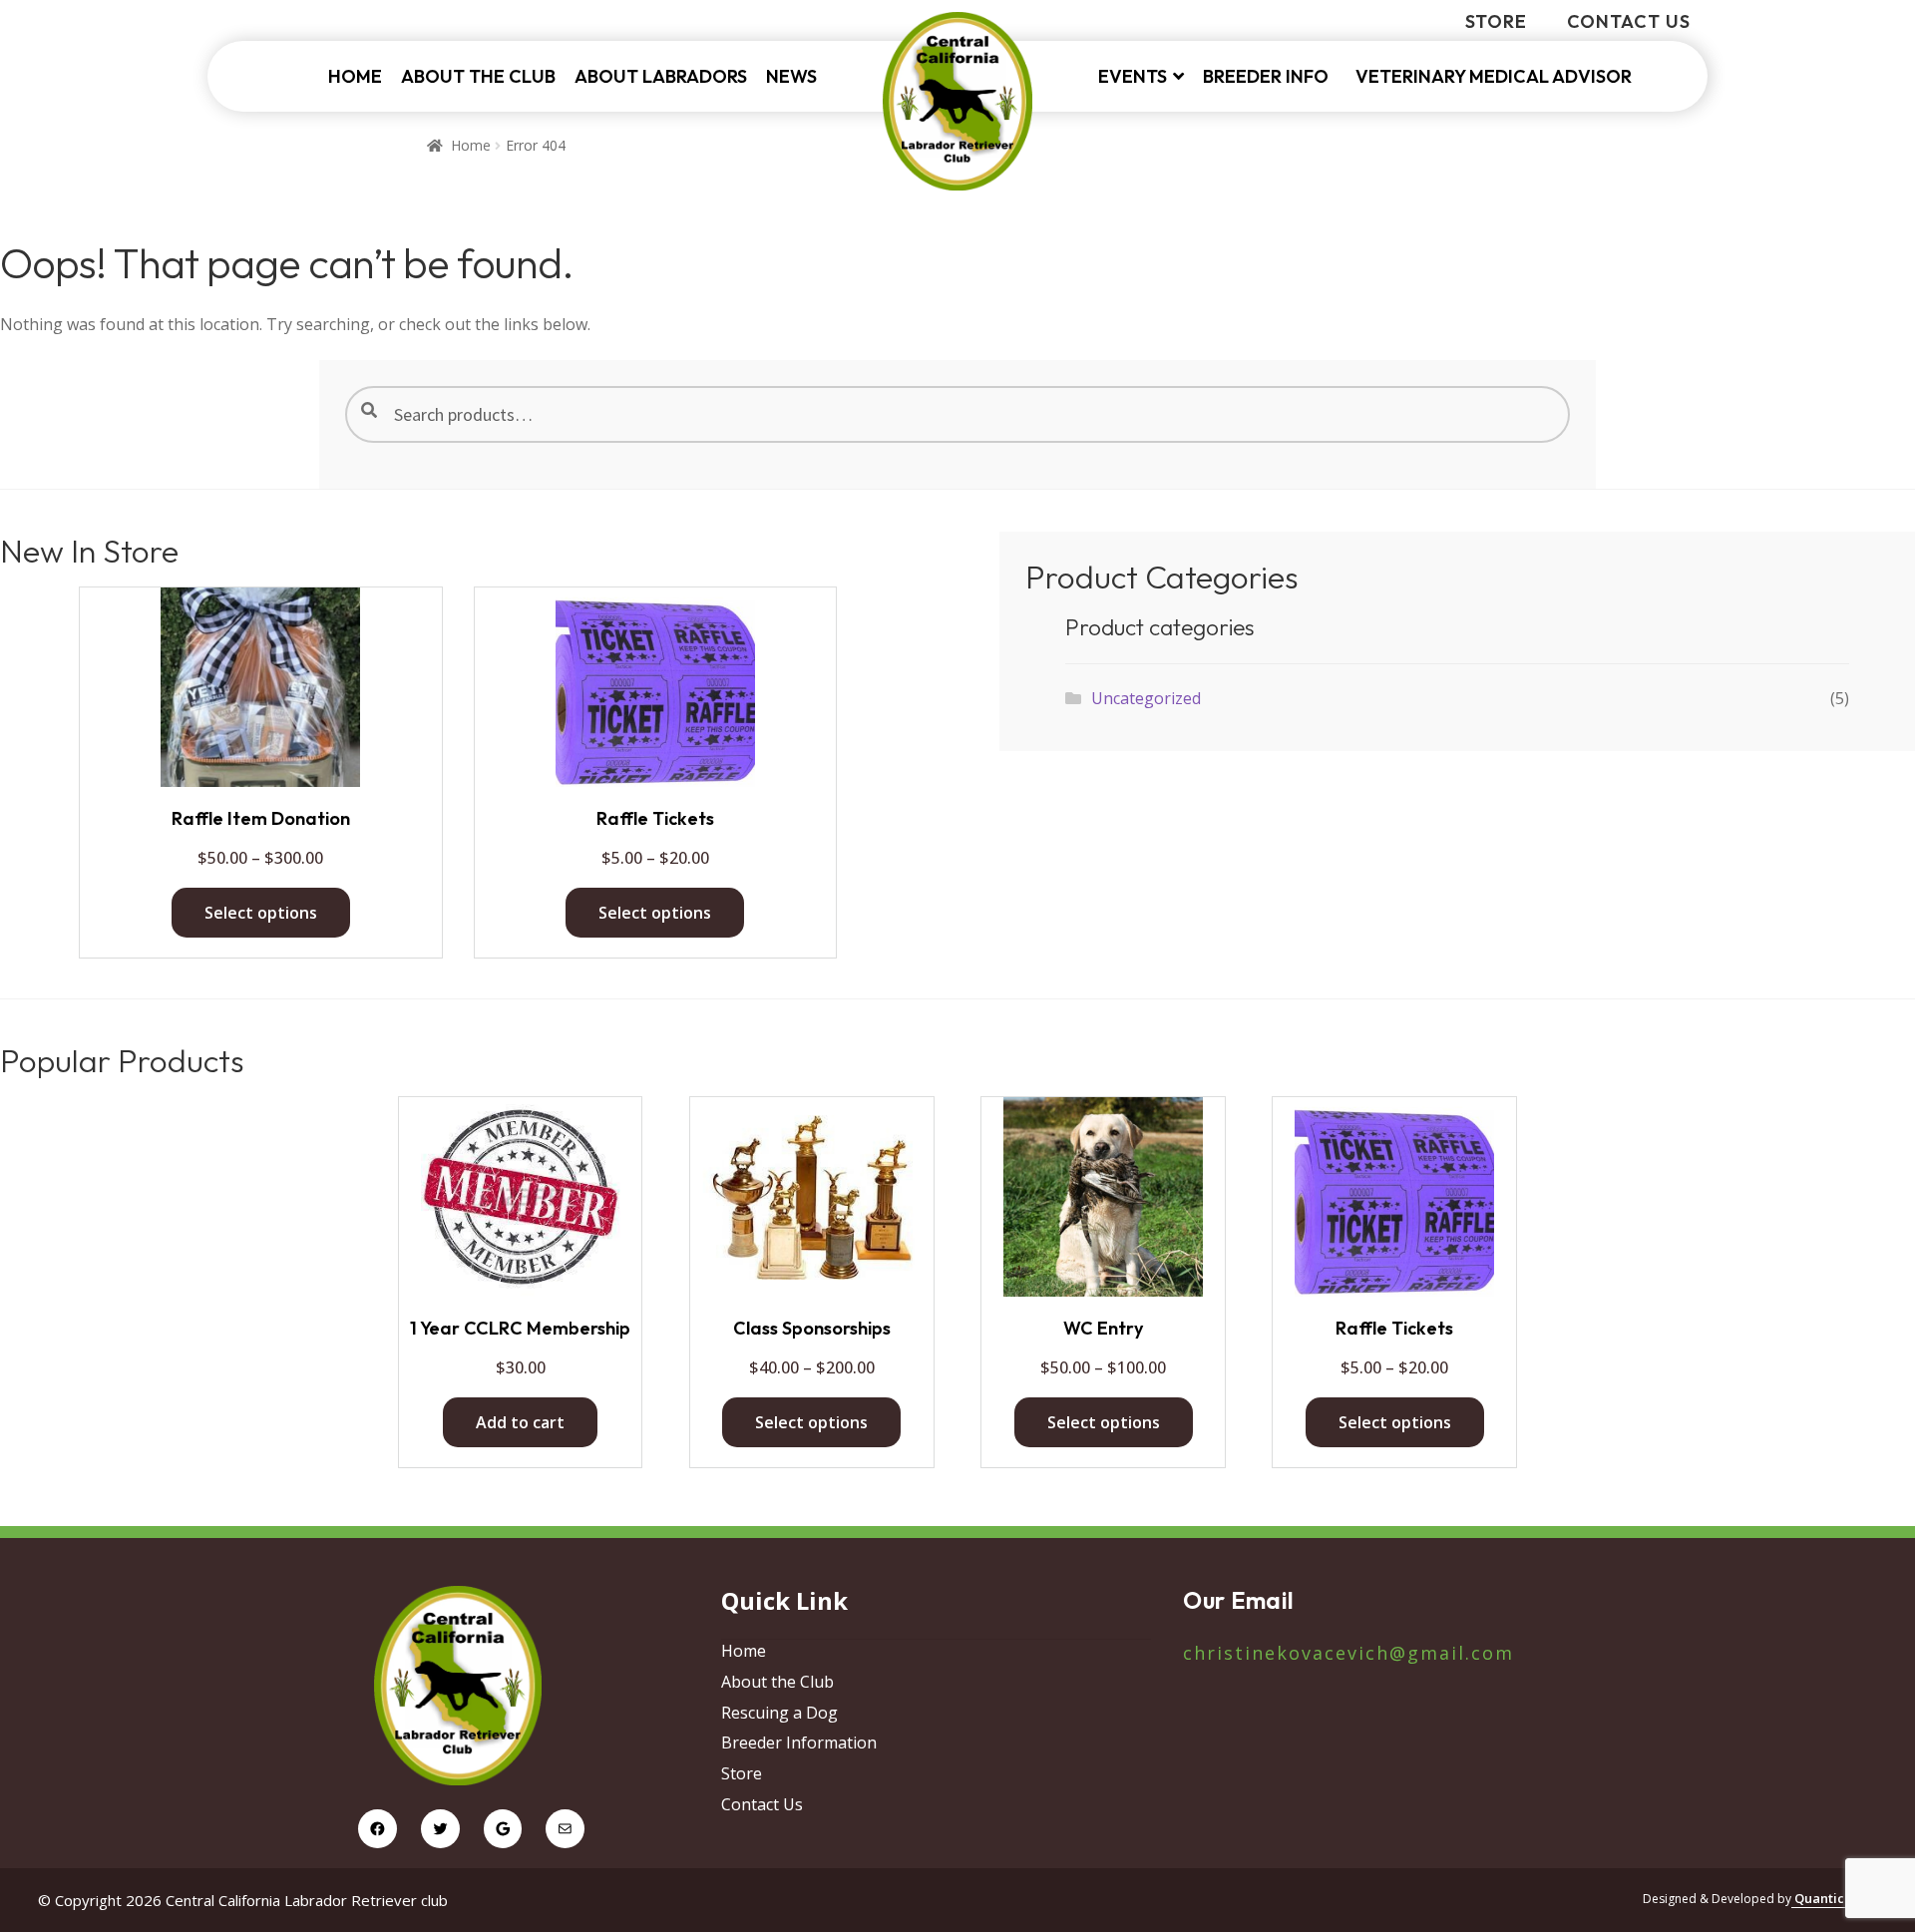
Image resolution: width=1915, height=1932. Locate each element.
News (791, 76)
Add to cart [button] (520, 1422)
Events (1133, 76)
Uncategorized (1146, 698)
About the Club (478, 76)
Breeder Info (1270, 76)
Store (1496, 21)
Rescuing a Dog (779, 1713)
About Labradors (661, 76)
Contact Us (1629, 21)
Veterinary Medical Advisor (1494, 76)
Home (355, 76)
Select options (261, 913)
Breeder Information (799, 1742)
